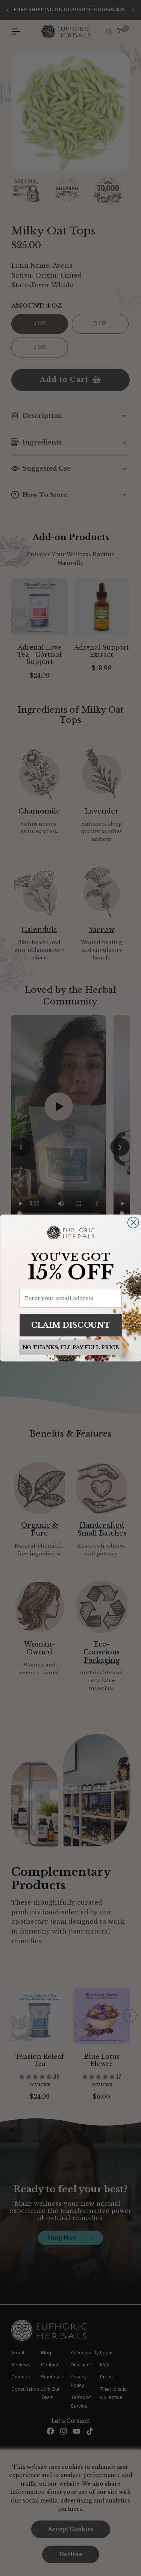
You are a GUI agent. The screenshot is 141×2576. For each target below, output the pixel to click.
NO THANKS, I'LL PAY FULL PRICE (70, 1347)
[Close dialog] (133, 1223)
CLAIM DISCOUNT (70, 1325)
